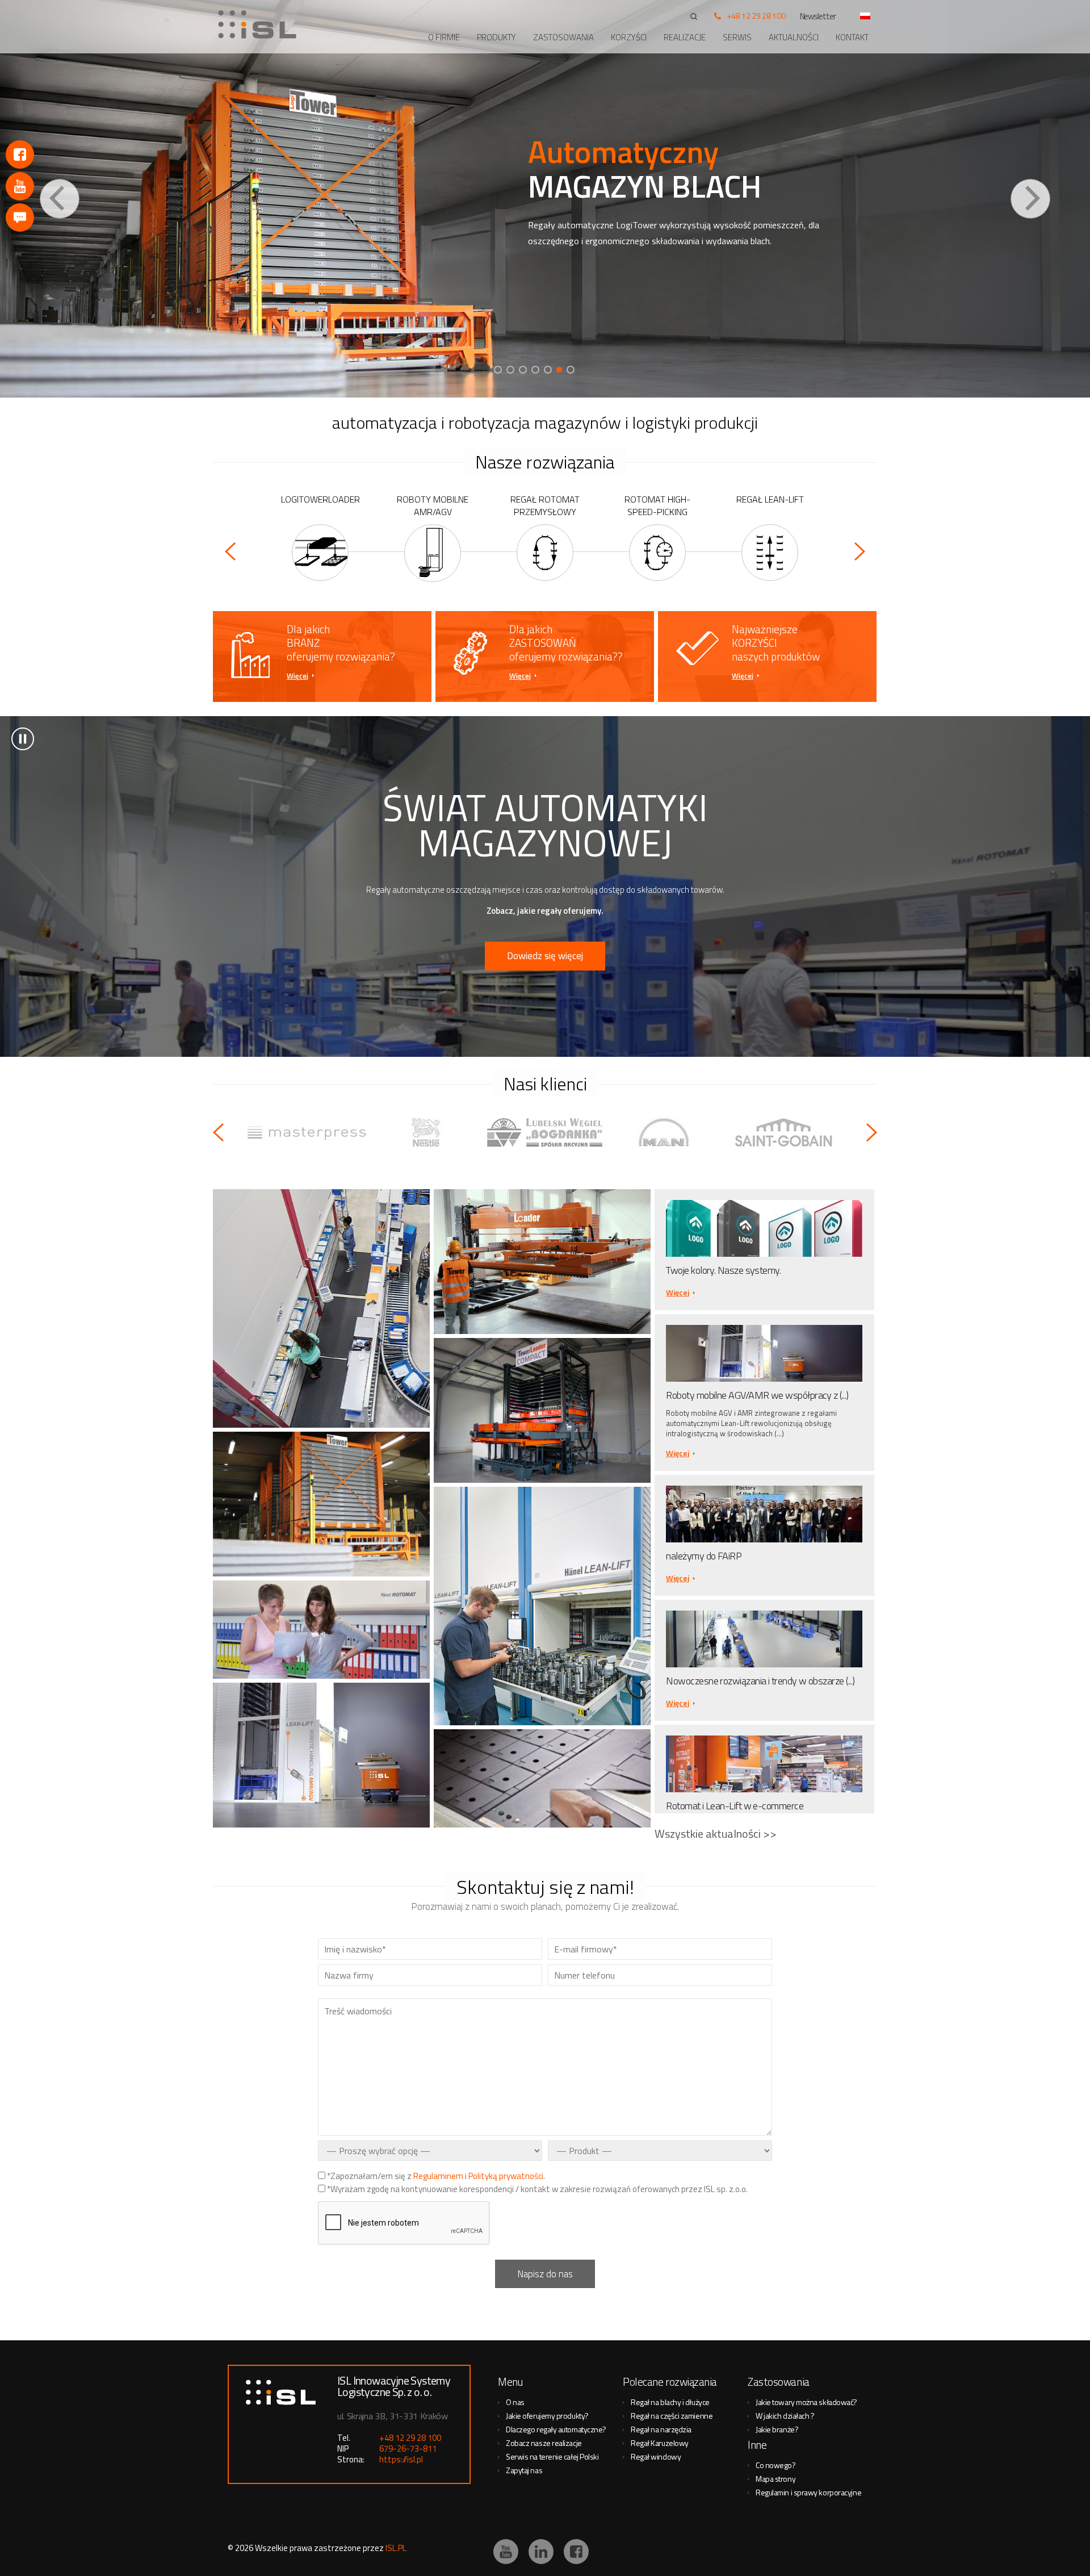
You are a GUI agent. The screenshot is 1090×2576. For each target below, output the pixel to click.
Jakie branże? (777, 2429)
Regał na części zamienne (672, 2416)
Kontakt (852, 37)
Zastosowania (563, 37)
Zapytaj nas (524, 2470)
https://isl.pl (401, 2459)
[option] (545, 199)
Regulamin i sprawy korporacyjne (808, 2492)
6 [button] (560, 370)
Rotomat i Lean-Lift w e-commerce (735, 1806)
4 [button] (535, 370)
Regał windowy (656, 2456)
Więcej (297, 676)
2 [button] (510, 370)
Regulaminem (438, 2176)
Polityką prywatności (506, 2176)
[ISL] (261, 24)
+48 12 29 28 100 (756, 16)
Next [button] (1030, 199)
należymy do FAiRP (704, 1556)
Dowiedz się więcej (545, 956)
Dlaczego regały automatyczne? (556, 2429)
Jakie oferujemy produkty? (547, 2416)
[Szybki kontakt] (20, 218)
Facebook (20, 154)
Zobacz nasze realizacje (544, 2443)
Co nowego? (776, 2465)
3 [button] (523, 370)
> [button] (23, 739)
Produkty (496, 37)
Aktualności (794, 37)
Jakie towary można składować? (806, 2402)
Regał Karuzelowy (660, 2443)
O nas (515, 2402)
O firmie (444, 37)
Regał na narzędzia (661, 2429)
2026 (244, 2548)
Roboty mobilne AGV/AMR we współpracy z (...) (757, 1395)
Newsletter (818, 16)
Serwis (737, 37)
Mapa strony (775, 2479)
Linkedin (541, 2552)
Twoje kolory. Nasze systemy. (723, 1270)
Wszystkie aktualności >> (716, 1833)
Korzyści (629, 37)
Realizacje (685, 37)
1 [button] (498, 370)
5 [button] (548, 370)
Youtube (20, 186)
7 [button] (572, 370)
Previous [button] (60, 199)
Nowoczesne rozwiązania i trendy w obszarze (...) (760, 1681)
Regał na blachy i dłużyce (670, 2402)
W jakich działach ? (785, 2416)
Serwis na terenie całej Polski (552, 2456)
